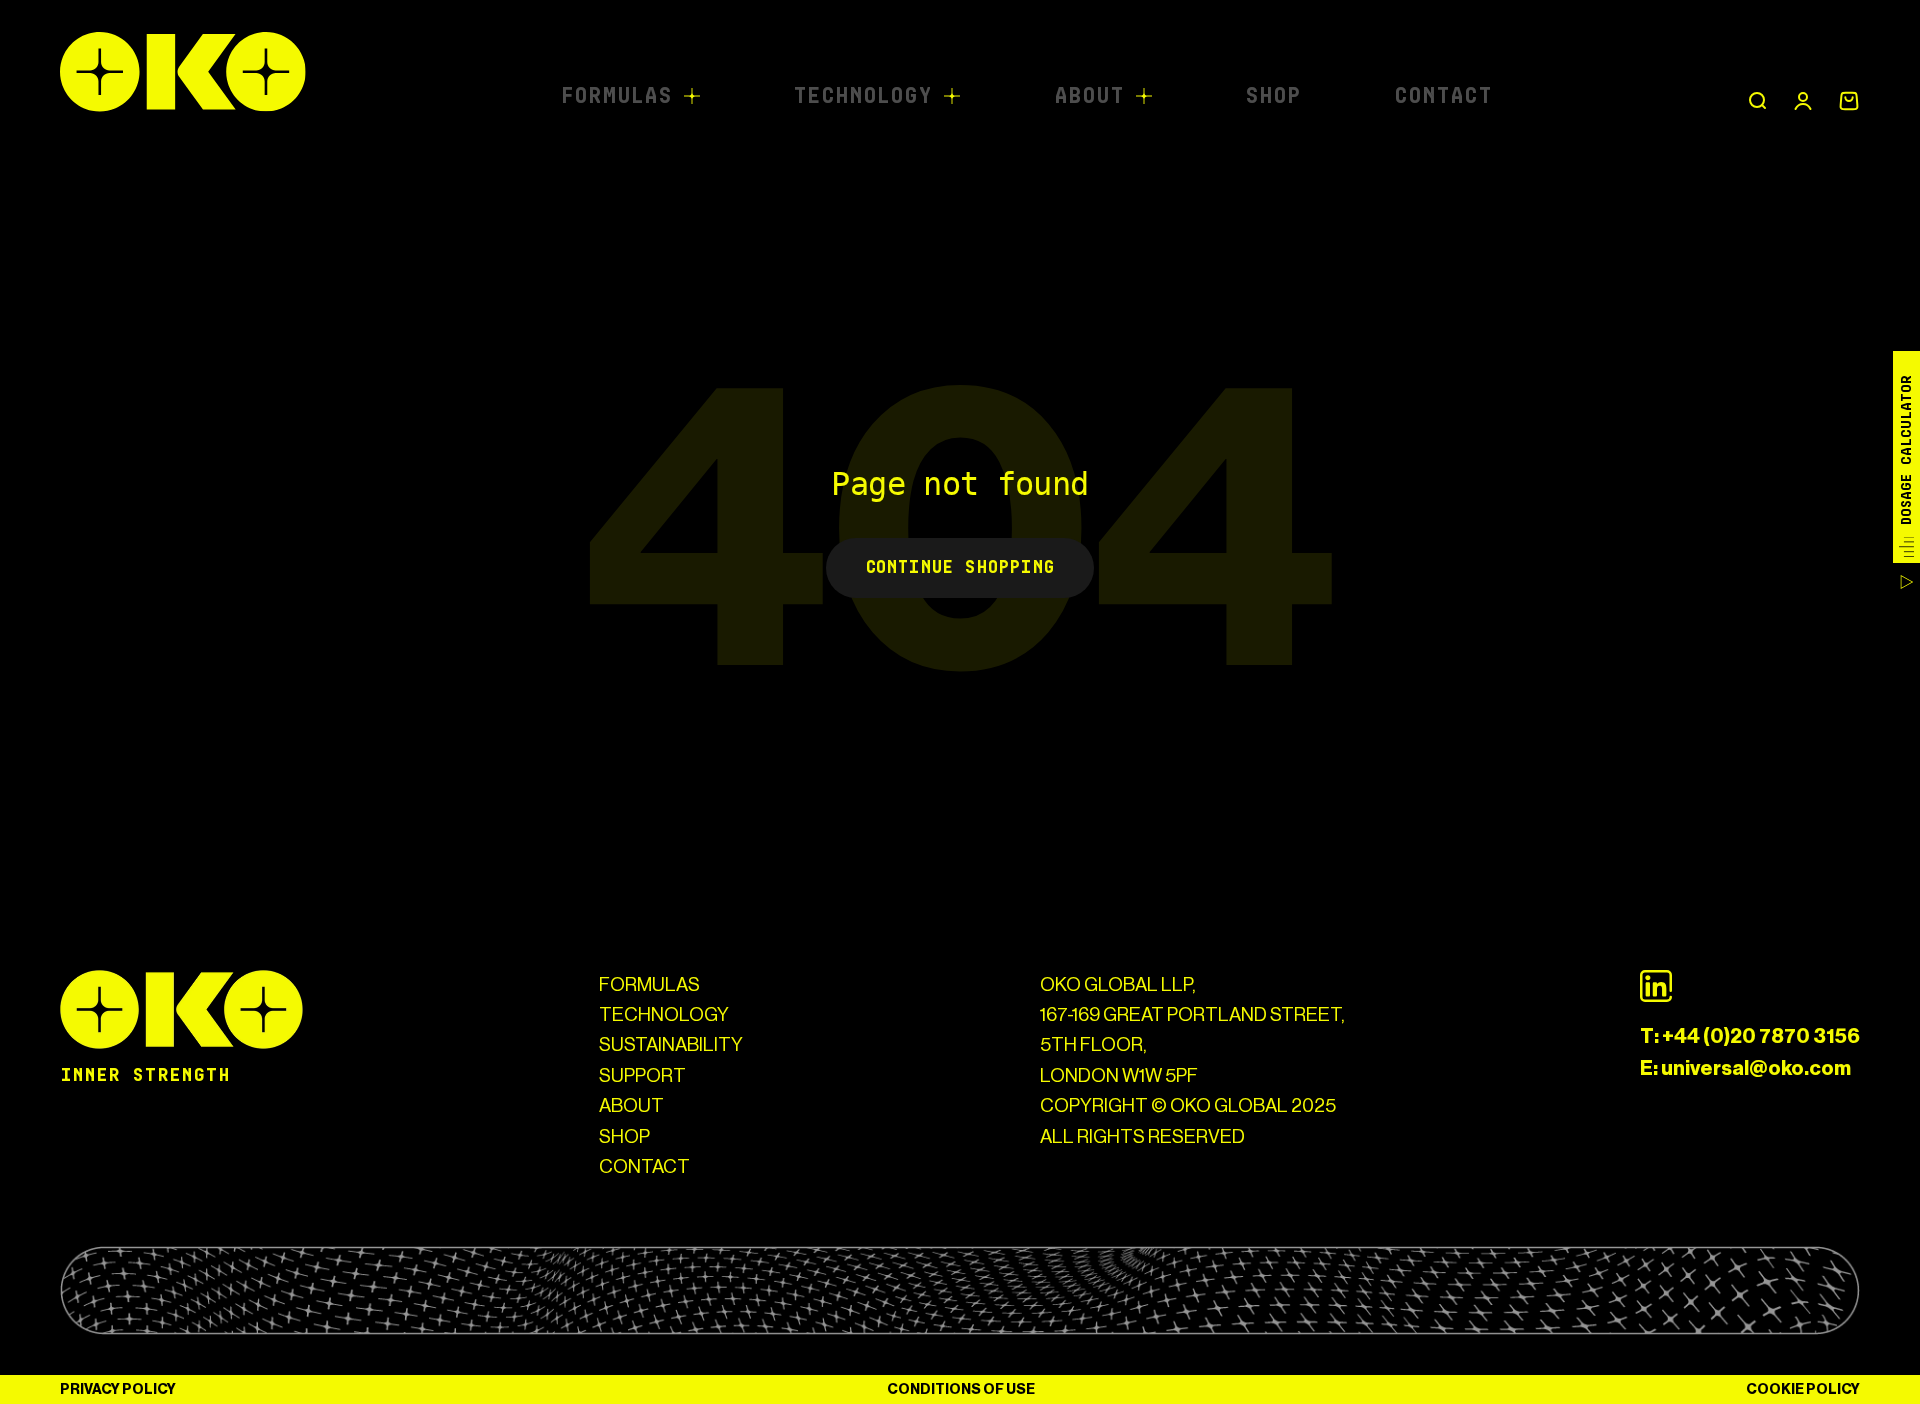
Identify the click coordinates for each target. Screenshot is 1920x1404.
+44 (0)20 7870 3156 (1761, 1036)
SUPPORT (642, 1075)
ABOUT (631, 1105)
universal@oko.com (1756, 1068)
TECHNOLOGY (664, 1014)
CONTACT (644, 1166)
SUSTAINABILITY (671, 1044)
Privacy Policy (118, 1389)
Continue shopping (960, 567)
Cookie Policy (1803, 1389)
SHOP (624, 1136)
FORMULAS (649, 984)
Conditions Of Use (961, 1389)
